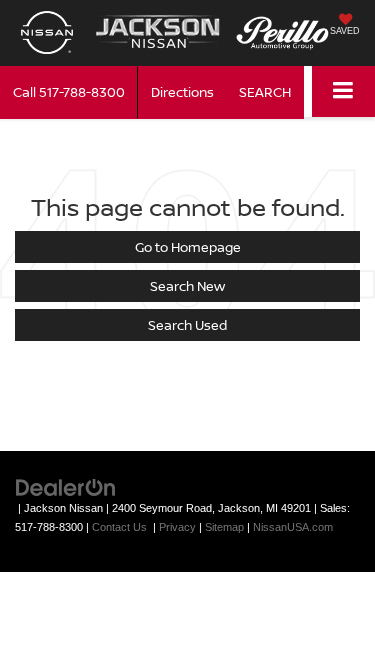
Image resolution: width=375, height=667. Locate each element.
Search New (187, 286)
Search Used (187, 325)
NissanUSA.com (293, 527)
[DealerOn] (66, 486)
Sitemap (224, 527)
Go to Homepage (188, 247)
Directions (182, 92)
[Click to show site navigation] (343, 91)
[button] (69, 92)
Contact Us (119, 527)
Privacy (177, 527)
